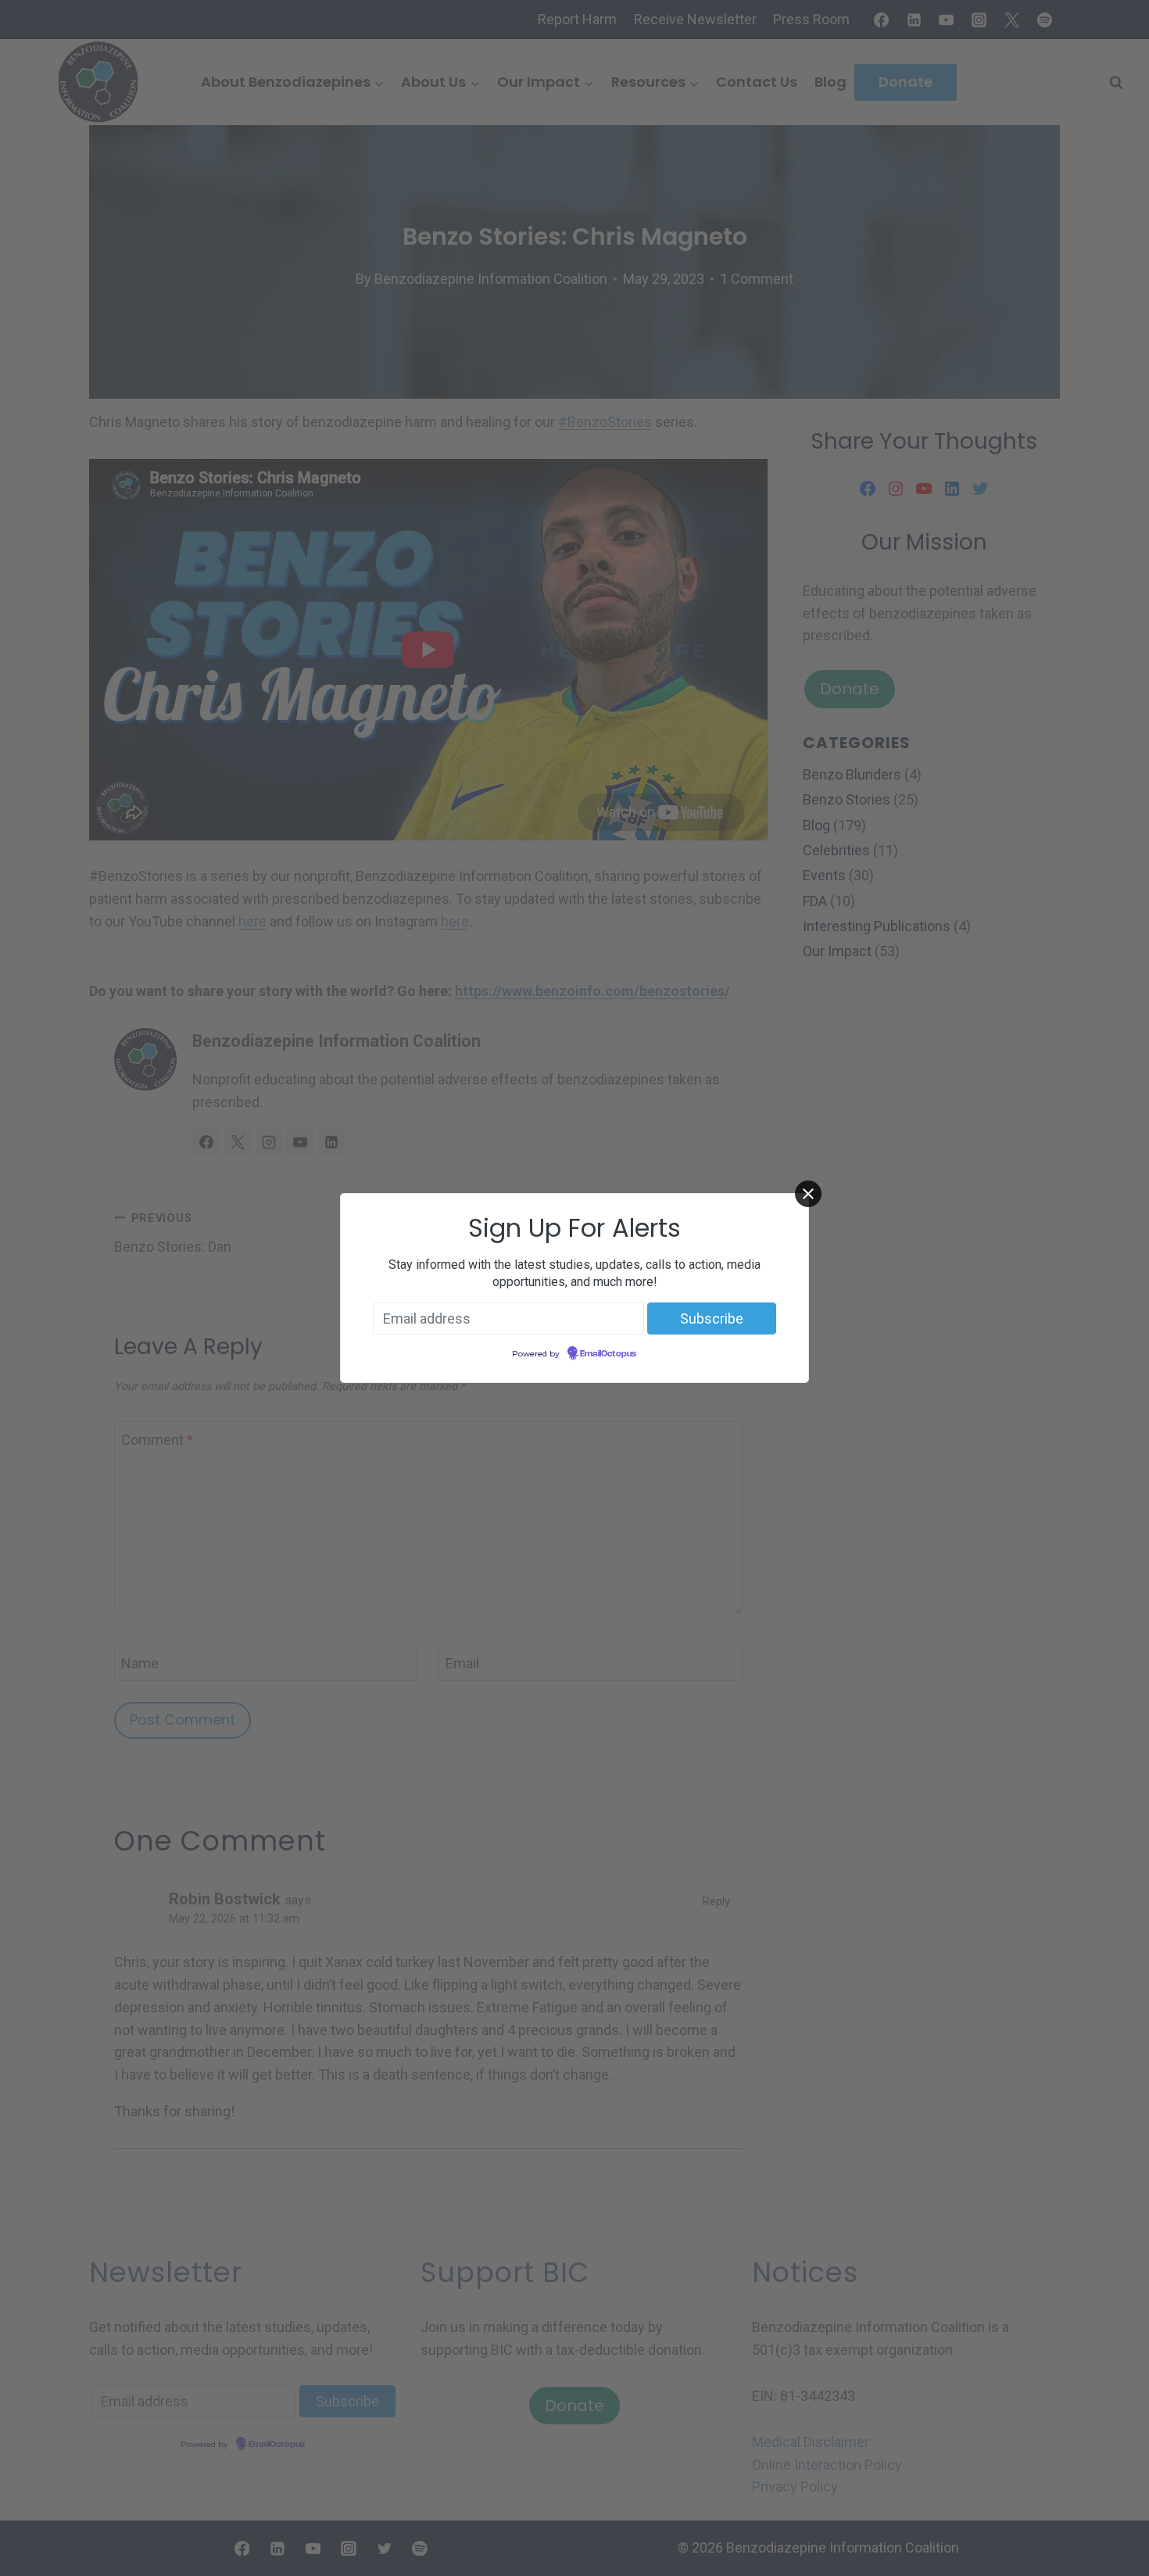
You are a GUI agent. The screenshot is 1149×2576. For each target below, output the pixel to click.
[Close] (808, 1194)
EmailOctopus (608, 1354)
